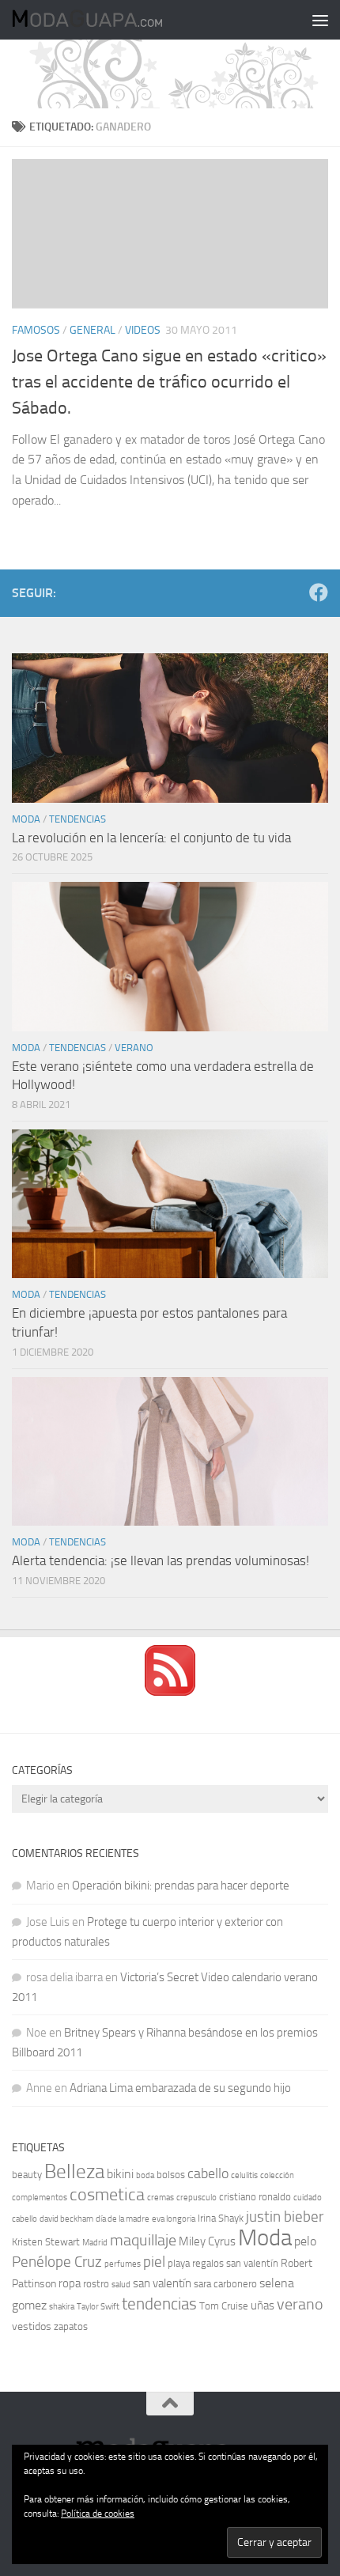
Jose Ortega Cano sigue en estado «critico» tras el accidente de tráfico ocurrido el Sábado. (169, 382)
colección (277, 2175)
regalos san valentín (235, 2263)
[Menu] (320, 20)
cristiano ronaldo (255, 2197)
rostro (96, 2284)
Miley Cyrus (207, 2241)
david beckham (66, 2219)
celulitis (244, 2175)
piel (154, 2262)
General (93, 330)
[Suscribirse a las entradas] (170, 1692)
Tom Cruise (224, 2306)
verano (300, 2304)
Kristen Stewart (46, 2242)
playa (179, 2263)
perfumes (123, 2264)
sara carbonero (225, 2284)
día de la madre (123, 2219)
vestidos (32, 2326)
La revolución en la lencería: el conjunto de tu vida (151, 838)
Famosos (36, 330)
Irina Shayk (221, 2218)
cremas (161, 2198)
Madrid (95, 2243)
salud (121, 2285)
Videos (143, 330)
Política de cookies (98, 2514)
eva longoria (174, 2219)
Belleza (74, 2171)
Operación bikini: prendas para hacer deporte (181, 1886)
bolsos (171, 2175)
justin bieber (285, 2217)
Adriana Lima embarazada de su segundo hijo (180, 2088)
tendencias (159, 2304)
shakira (62, 2307)
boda (145, 2175)
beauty (27, 2175)
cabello (208, 2174)
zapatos (71, 2326)
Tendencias (77, 819)
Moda (26, 819)
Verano (134, 1048)
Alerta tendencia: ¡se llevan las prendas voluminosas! (161, 1560)
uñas (263, 2306)
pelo (305, 2241)
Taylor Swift (98, 2307)
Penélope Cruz (57, 2262)
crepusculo (196, 2198)
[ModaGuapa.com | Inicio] (112, 20)
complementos (40, 2198)
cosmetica (107, 2195)
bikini (120, 2174)
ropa (70, 2283)
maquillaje (143, 2240)
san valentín (162, 2283)
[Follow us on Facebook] (319, 592)
